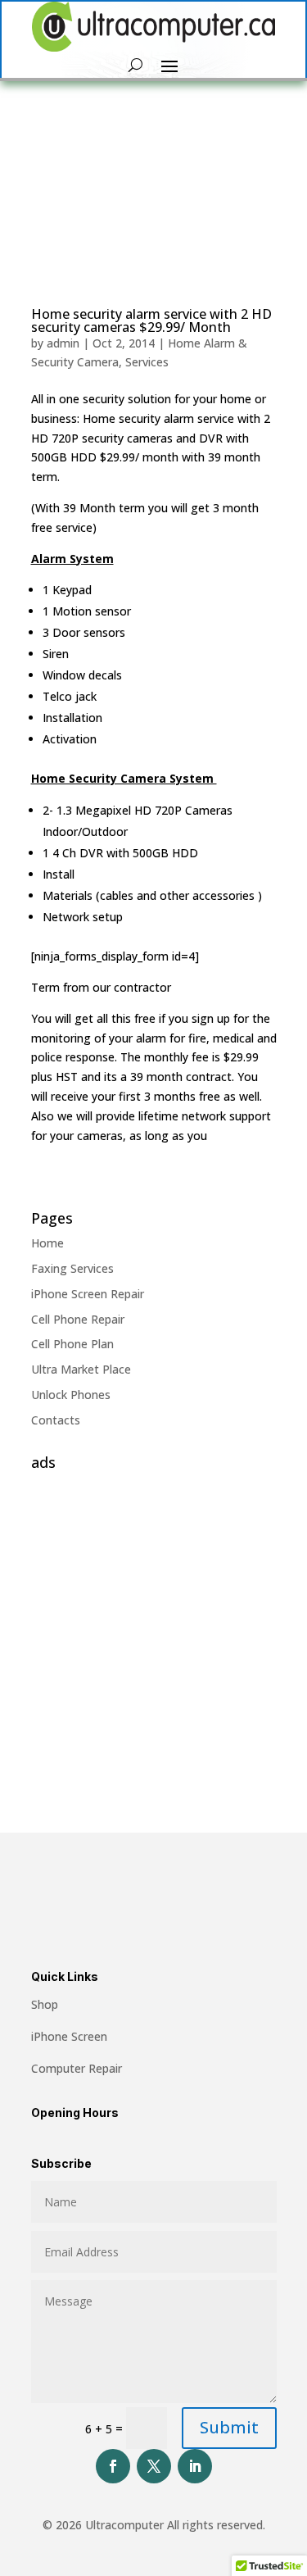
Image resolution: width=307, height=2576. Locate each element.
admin (63, 343)
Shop (45, 2004)
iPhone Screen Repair (88, 1294)
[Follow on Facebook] (113, 2466)
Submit (229, 2427)
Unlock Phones (71, 1395)
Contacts (56, 1420)
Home (47, 1243)
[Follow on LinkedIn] (195, 2466)
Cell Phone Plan (72, 1344)
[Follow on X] (154, 2466)
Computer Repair (77, 2068)
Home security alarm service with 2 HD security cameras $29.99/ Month (151, 320)
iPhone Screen (69, 2036)
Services (147, 362)
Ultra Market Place (81, 1369)
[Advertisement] (153, 1631)
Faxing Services (72, 1268)
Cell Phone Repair (78, 1319)
